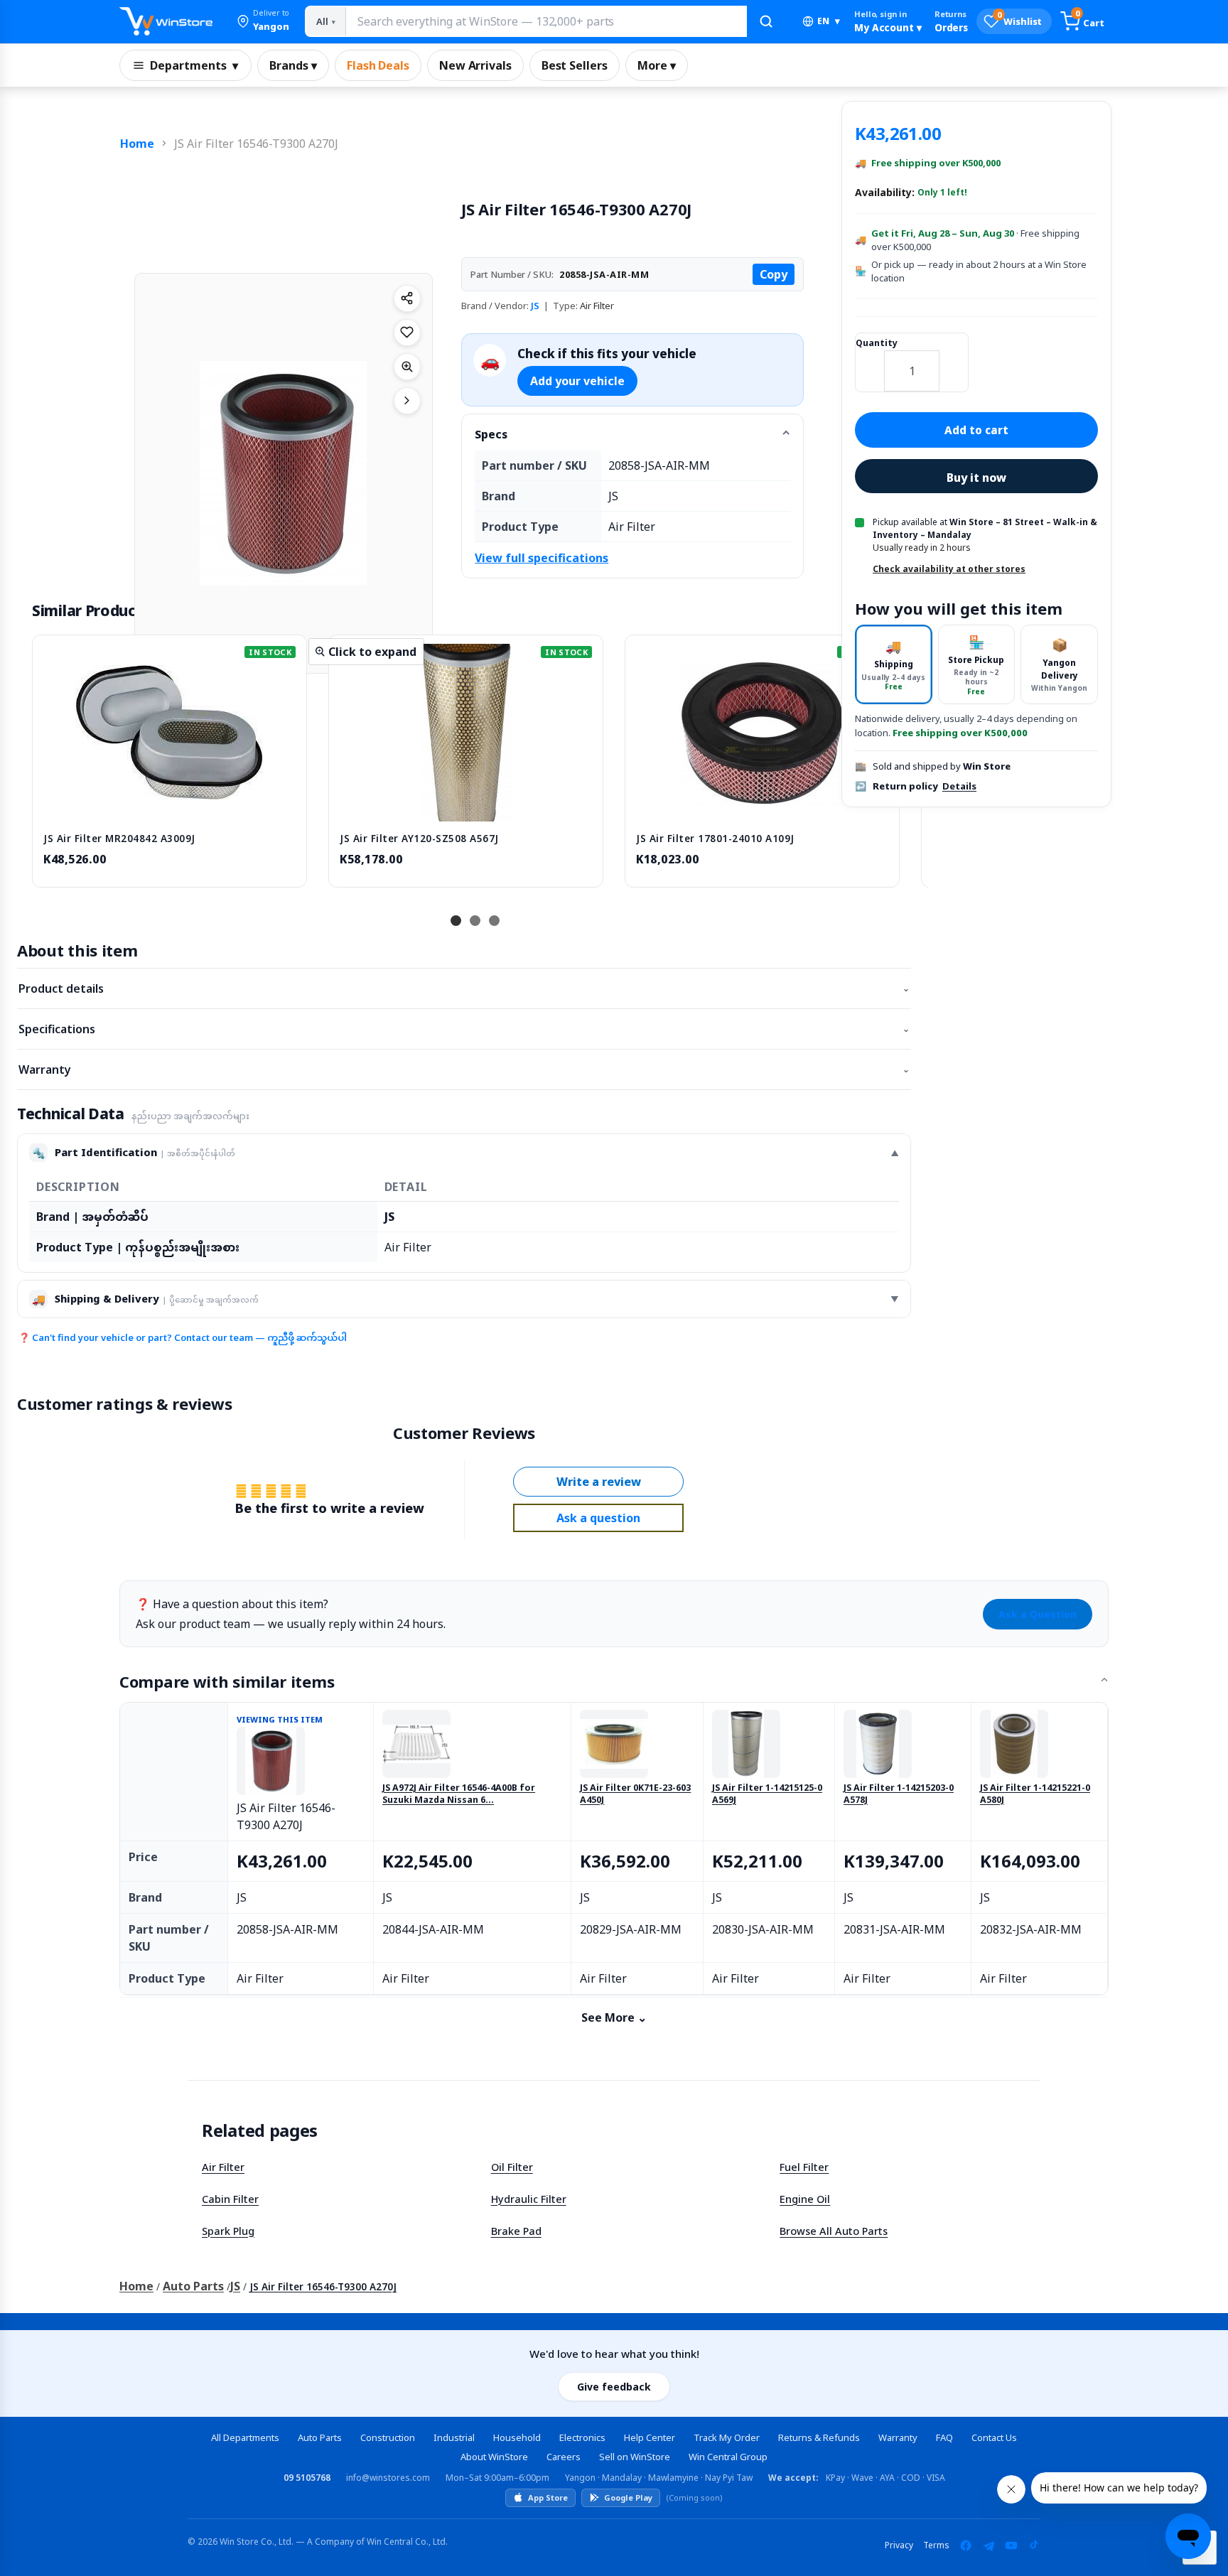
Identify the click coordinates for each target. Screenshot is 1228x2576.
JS (535, 306)
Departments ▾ (194, 65)
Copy (774, 274)
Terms (936, 2545)
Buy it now (976, 478)
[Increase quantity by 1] (954, 362)
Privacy (899, 2545)
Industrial (454, 2437)
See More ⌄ (614, 2017)
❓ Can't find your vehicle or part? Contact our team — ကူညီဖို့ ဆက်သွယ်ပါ (183, 1337)
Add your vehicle (577, 381)
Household (517, 2437)
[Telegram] (989, 2545)
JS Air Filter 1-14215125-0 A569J (767, 1794)
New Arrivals (475, 65)
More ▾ (657, 65)
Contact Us (994, 2437)
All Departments (245, 2437)
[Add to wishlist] (407, 333)
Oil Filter (512, 2167)
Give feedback (614, 2387)
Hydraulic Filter (529, 2199)
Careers (564, 2457)
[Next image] (407, 401)
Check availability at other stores (949, 569)
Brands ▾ (293, 65)
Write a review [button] (599, 1482)
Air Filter (223, 2167)
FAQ (944, 2437)
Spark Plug (228, 2231)
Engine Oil (805, 2199)
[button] (263, 21)
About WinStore (494, 2457)
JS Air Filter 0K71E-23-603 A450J (635, 1794)
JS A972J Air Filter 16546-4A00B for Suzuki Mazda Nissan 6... (459, 1794)
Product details (464, 988)
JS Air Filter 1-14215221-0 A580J (1035, 1794)
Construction (388, 2437)
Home (137, 144)
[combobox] (546, 21)
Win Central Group (728, 2457)
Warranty (464, 1069)
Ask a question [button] (598, 1518)
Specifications (464, 1029)
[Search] (766, 21)
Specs (491, 434)
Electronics (582, 2437)
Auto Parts (193, 2286)
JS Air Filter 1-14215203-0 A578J (899, 1794)
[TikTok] (1034, 2545)
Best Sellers (575, 65)
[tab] (894, 665)
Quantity (877, 343)
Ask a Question (1038, 1614)
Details (959, 786)
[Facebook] (966, 2545)
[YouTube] (1011, 2545)
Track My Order (727, 2437)
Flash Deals (378, 65)
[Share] (407, 298)
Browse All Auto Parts (834, 2231)
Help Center (650, 2437)
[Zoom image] (407, 367)
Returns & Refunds (819, 2437)
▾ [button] (829, 21)
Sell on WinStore (635, 2457)
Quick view (170, 807)
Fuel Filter (804, 2167)
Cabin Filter (230, 2199)
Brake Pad (516, 2231)
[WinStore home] (166, 21)
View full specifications (542, 558)
